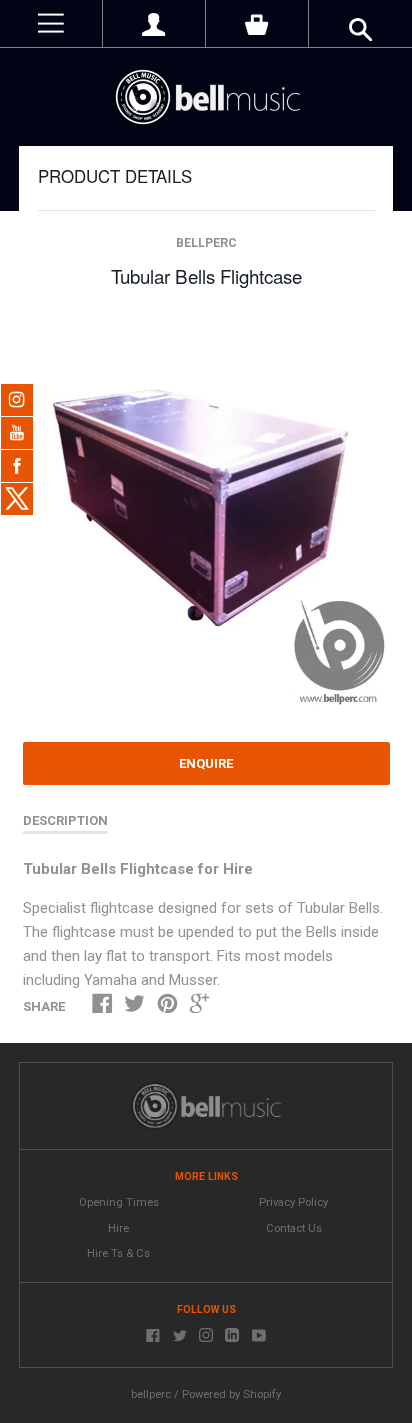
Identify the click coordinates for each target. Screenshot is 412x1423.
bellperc (206, 243)
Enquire (206, 763)
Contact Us (294, 1228)
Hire (118, 1228)
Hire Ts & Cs (118, 1253)
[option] (206, 516)
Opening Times (119, 1202)
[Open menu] (51, 23)
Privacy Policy (293, 1202)
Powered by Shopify (231, 1394)
